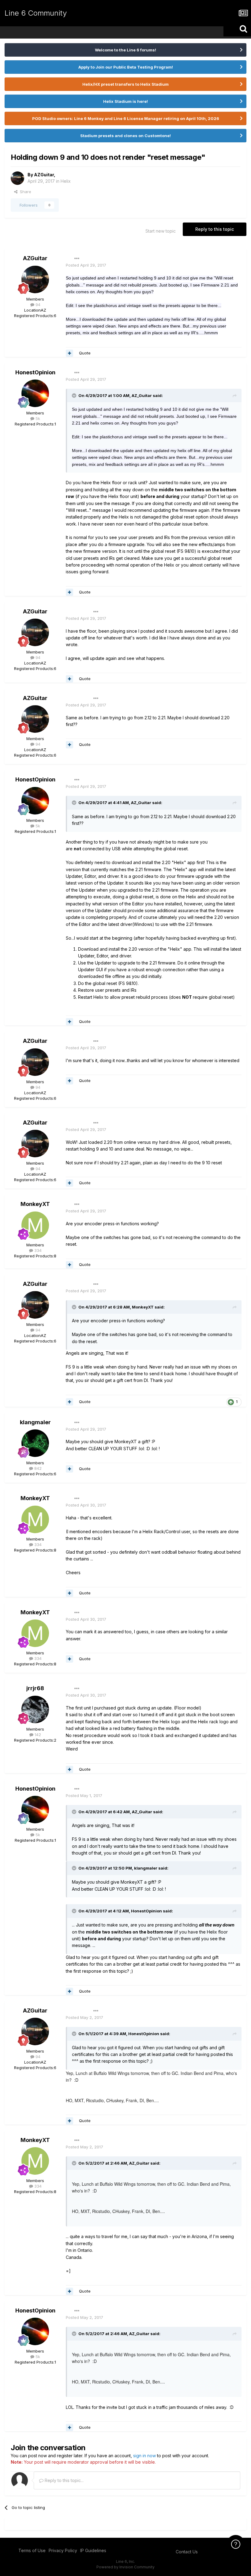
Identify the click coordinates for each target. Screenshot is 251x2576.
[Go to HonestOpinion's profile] (35, 393)
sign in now (144, 2456)
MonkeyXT (35, 1204)
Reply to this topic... (64, 2480)
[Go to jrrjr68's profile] (35, 1709)
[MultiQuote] (69, 353)
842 (37, 1468)
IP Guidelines (93, 2550)
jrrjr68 (35, 1688)
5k (37, 418)
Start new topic (161, 231)
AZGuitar (44, 175)
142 (37, 1735)
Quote (85, 353)
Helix (66, 181)
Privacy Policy (63, 2550)
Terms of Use (32, 2550)
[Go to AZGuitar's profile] (17, 178)
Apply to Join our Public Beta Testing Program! (126, 67)
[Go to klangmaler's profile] (35, 1443)
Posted (86, 265)
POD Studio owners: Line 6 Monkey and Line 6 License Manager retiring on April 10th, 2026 (126, 118)
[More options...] (77, 259)
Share (24, 192)
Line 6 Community (36, 13)
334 (37, 1250)
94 (37, 305)
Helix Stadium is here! (125, 101)
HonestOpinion (35, 372)
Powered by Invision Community (125, 2567)
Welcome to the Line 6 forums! (125, 50)
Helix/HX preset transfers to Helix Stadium (125, 84)
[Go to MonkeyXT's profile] (35, 1225)
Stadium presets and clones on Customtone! (125, 136)
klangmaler (35, 1422)
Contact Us (187, 2552)
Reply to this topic (215, 229)
